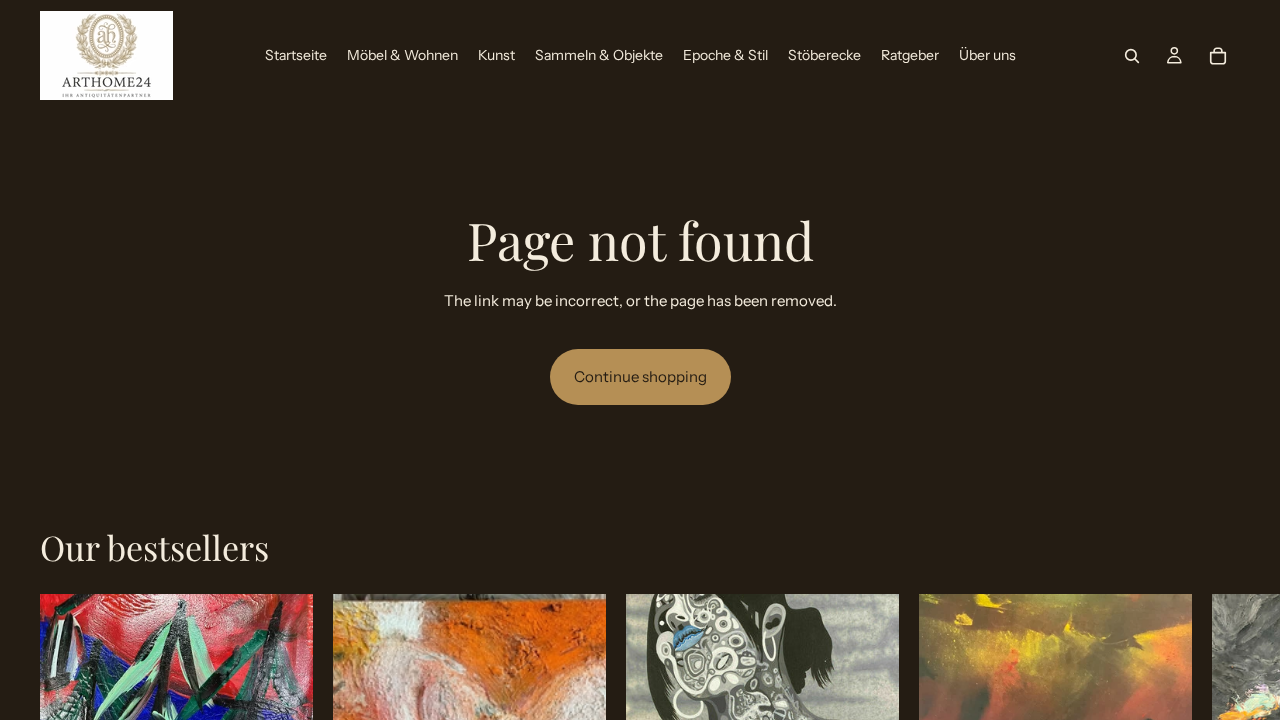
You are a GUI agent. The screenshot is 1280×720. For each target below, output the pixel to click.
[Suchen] (1132, 56)
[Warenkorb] (1218, 56)
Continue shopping (640, 376)
